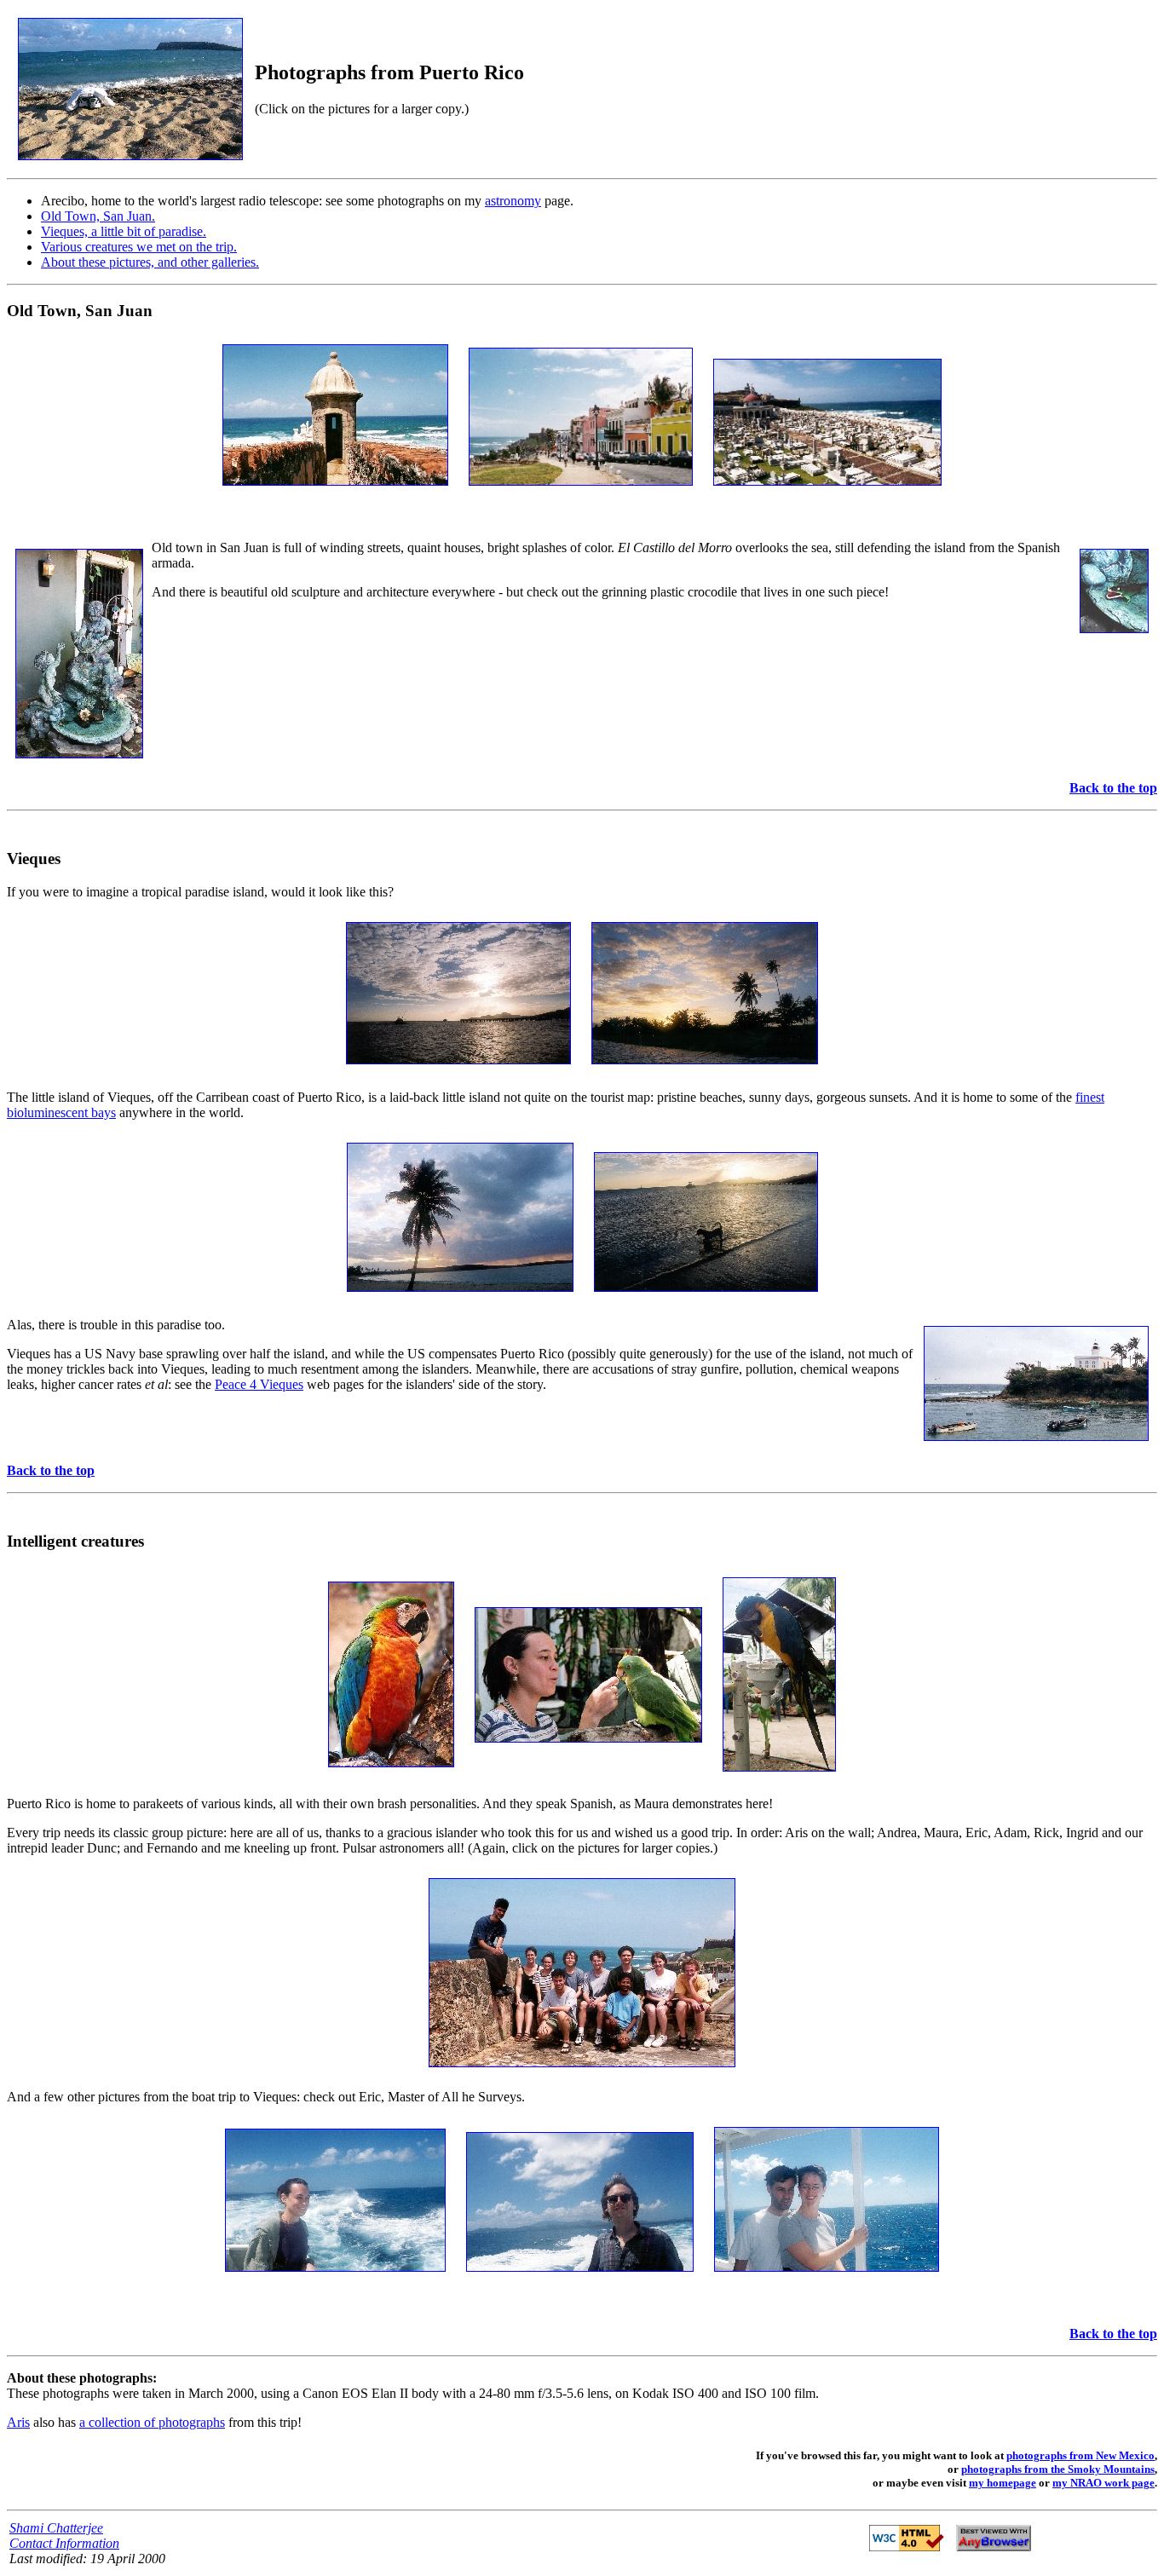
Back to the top (1113, 788)
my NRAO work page (1103, 2483)
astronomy (513, 201)
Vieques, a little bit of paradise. (124, 231)
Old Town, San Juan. (98, 216)
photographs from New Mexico (1080, 2455)
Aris (18, 2422)
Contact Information (64, 2543)
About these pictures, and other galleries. (150, 262)
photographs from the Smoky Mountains (1058, 2469)
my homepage (1003, 2483)
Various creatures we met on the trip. (139, 247)
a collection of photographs (152, 2422)
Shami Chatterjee (56, 2528)
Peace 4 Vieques (259, 1384)
